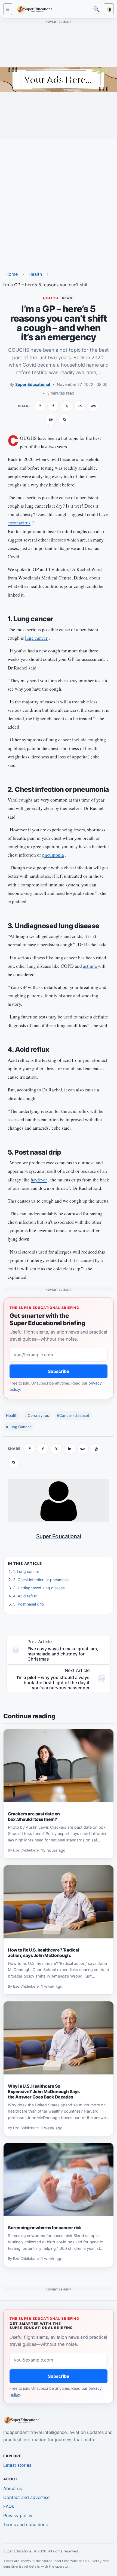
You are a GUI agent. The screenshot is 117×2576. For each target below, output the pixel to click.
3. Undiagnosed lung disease (39, 1588)
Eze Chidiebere (26, 1851)
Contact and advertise (26, 2497)
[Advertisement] (59, 201)
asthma (90, 966)
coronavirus (19, 523)
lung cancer (36, 638)
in (80, 406)
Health (35, 274)
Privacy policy (18, 2516)
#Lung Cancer (19, 1427)
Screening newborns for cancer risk (45, 2228)
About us (13, 2488)
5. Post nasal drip (29, 1604)
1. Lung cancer (26, 1571)
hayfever (39, 1180)
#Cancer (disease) (73, 1415)
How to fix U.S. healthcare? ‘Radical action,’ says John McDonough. (44, 1953)
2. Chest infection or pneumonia (41, 1580)
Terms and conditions (25, 2524)
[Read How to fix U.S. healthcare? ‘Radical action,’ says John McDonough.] (59, 1902)
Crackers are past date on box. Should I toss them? (34, 1816)
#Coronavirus (37, 1415)
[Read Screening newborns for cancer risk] (59, 2180)
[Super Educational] (37, 9)
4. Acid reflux (25, 1596)
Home (12, 274)
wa (93, 406)
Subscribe (59, 1371)
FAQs (9, 2506)
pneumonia (53, 855)
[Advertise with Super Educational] (59, 79)
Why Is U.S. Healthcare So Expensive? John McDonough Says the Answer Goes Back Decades (44, 2091)
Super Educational (33, 384)
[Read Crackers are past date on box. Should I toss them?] (59, 1766)
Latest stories (17, 2465)
